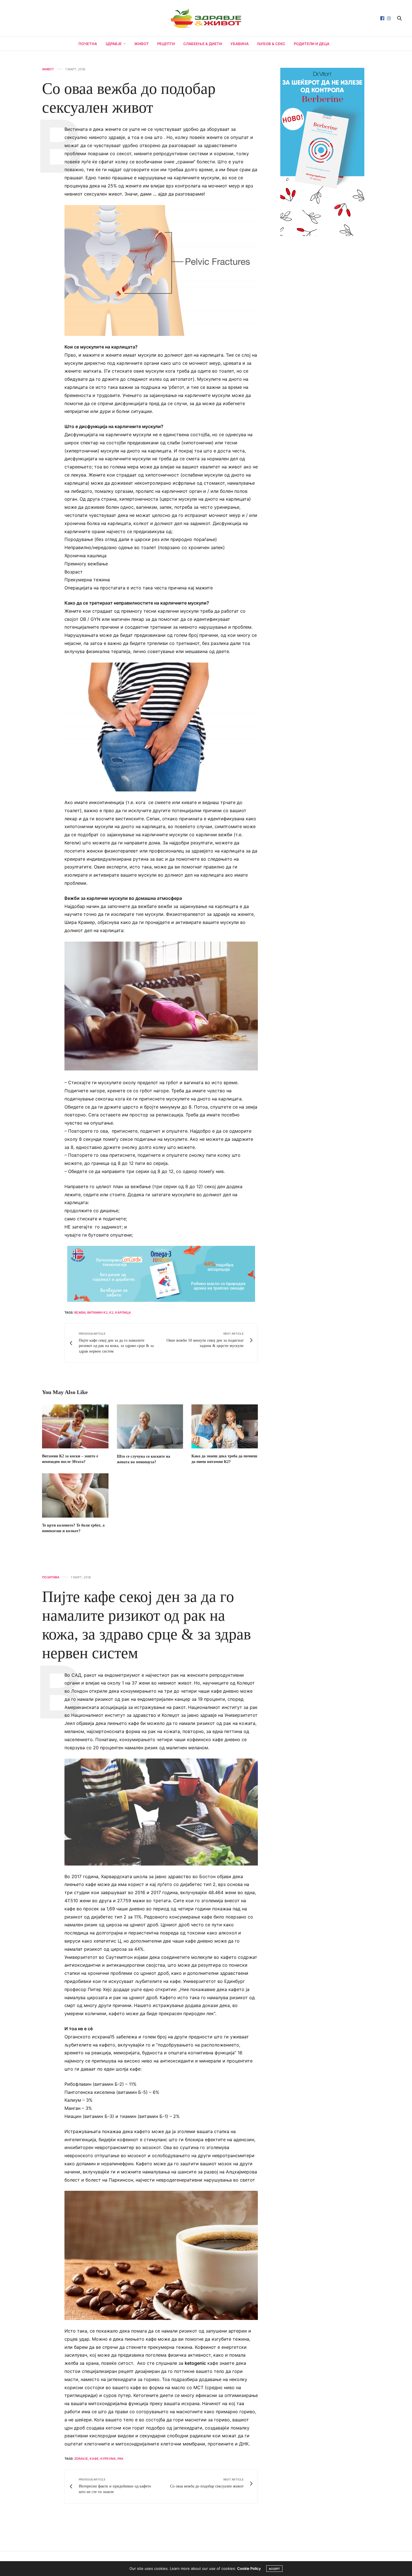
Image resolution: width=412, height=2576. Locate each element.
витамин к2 (97, 1313)
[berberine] (322, 151)
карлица (123, 1313)
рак (121, 2459)
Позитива (51, 1577)
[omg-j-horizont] (161, 1274)
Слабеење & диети (203, 44)
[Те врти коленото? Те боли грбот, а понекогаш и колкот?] (75, 1495)
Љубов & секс (271, 44)
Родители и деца (312, 44)
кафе (94, 2459)
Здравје (114, 44)
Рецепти (166, 44)
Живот (142, 44)
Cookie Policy (249, 2568)
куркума (108, 2459)
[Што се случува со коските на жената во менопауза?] (150, 1427)
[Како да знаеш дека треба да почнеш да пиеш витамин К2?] (225, 1427)
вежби (80, 1313)
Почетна (88, 44)
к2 (111, 1313)
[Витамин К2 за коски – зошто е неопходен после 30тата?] (75, 1427)
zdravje (81, 2459)
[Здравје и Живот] (206, 18)
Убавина (239, 44)
